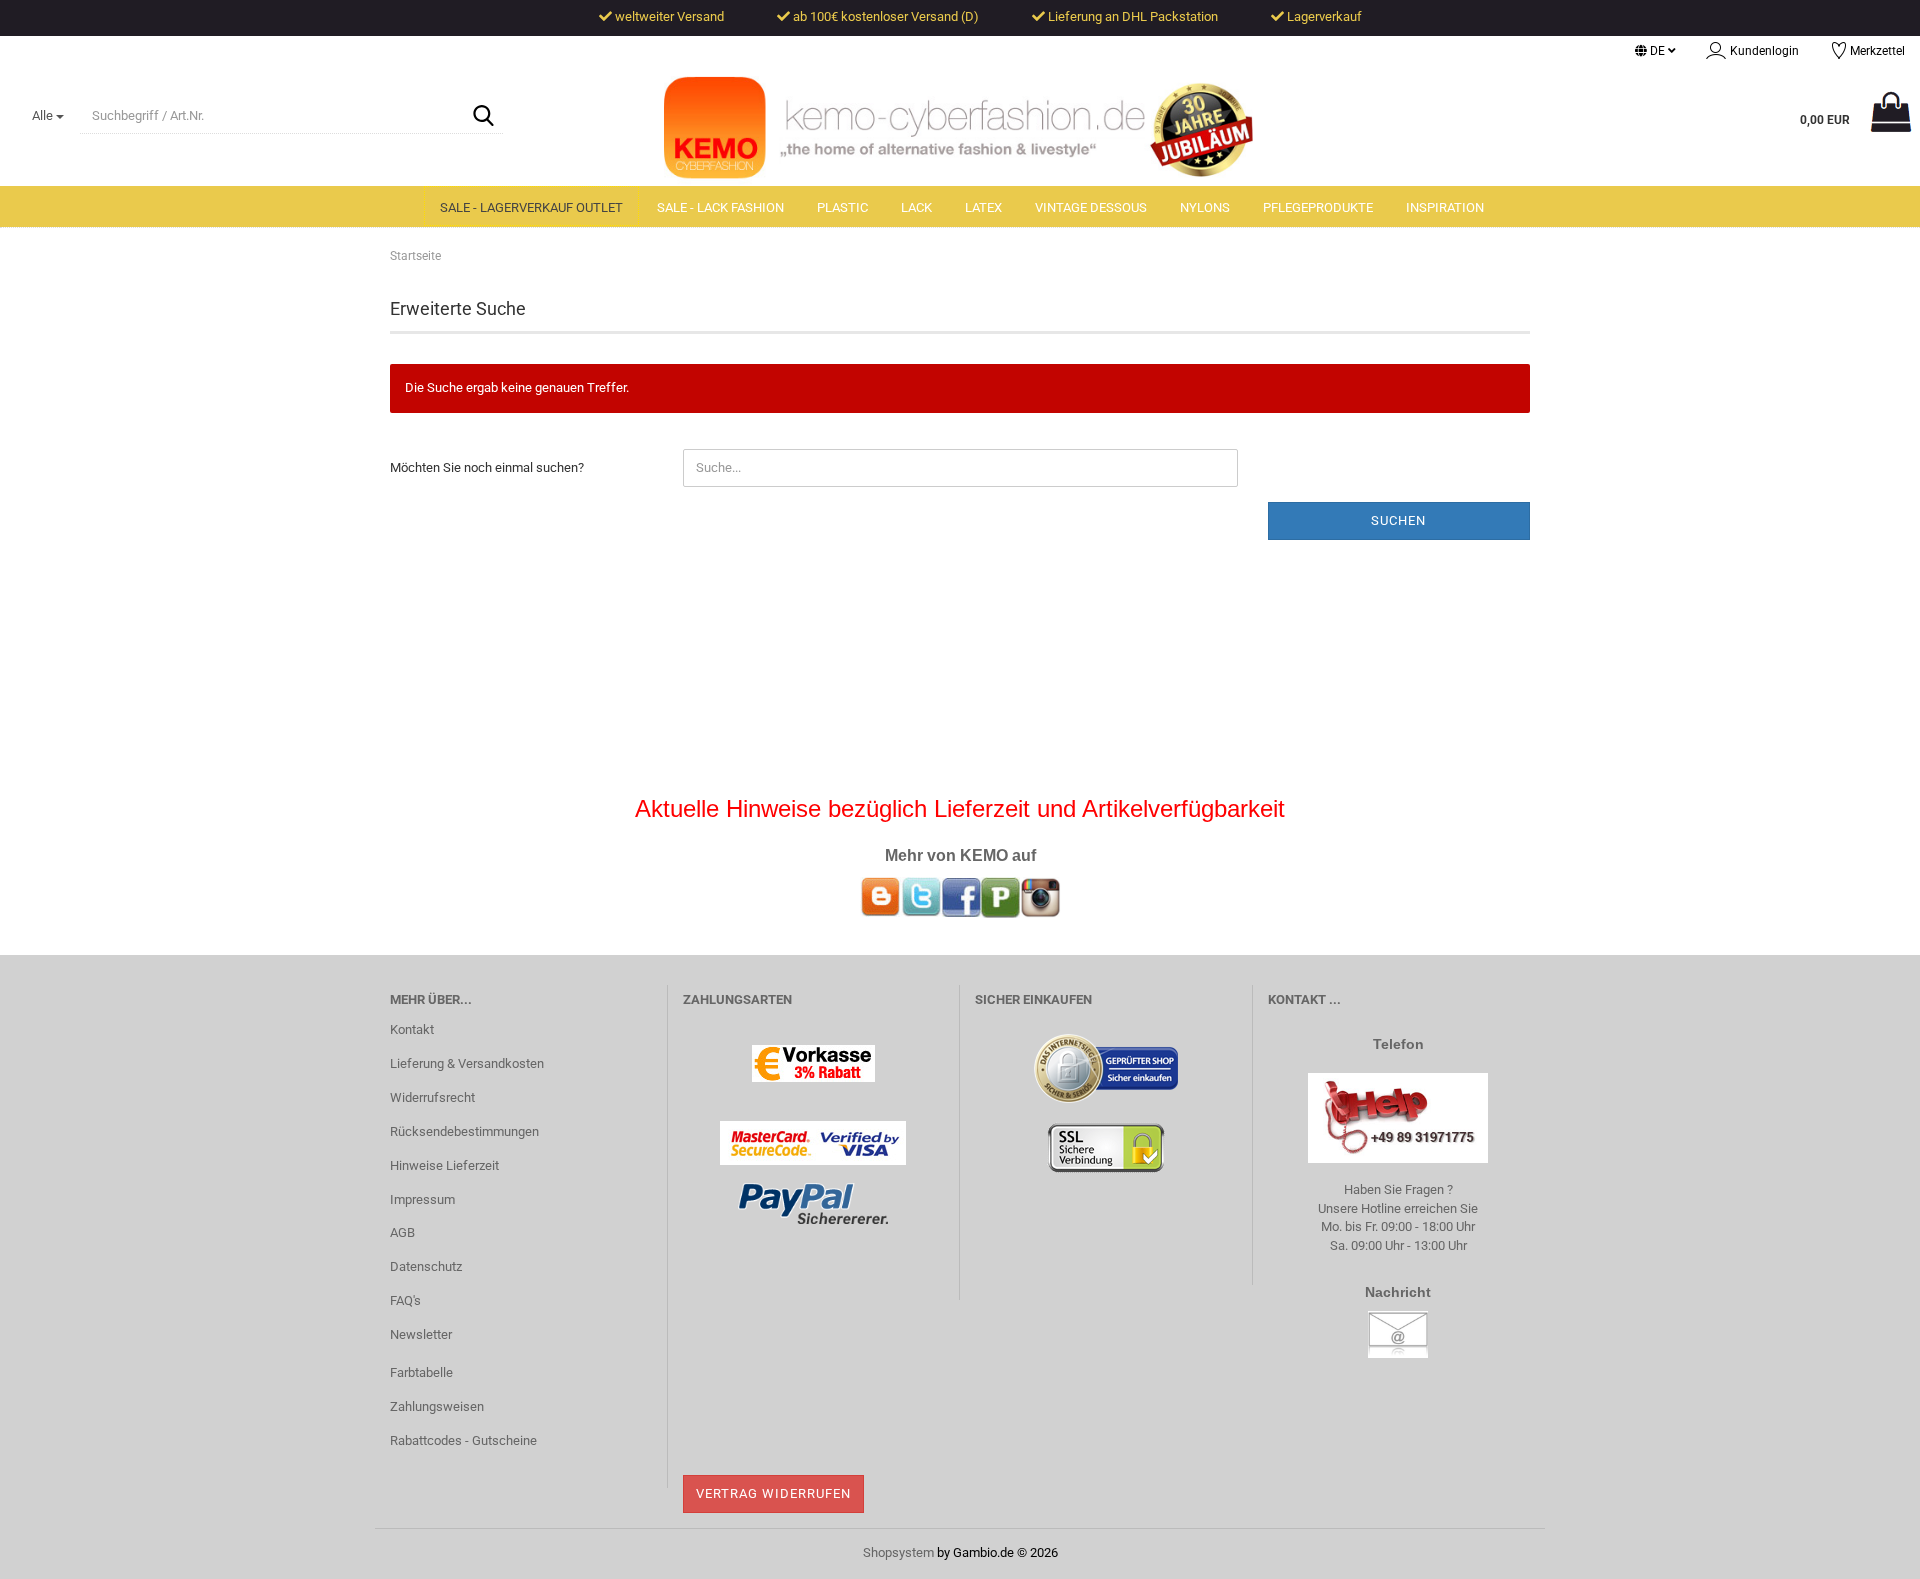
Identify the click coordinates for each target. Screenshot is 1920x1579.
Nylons (1205, 207)
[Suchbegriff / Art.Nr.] (484, 117)
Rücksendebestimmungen (464, 1131)
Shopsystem (898, 1552)
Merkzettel (1874, 51)
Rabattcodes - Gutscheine (463, 1440)
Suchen (1398, 520)
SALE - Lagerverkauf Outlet (531, 207)
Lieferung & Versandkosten (467, 1063)
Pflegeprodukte (1318, 207)
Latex (983, 207)
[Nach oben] (1865, 1549)
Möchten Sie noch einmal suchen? (487, 467)
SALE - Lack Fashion (720, 207)
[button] (1655, 51)
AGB (402, 1232)
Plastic (842, 207)
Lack (916, 207)
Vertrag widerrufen (773, 1493)
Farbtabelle (421, 1372)
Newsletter (421, 1334)
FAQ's (405, 1300)
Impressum (422, 1199)
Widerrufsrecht (432, 1097)
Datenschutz (426, 1266)
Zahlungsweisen (437, 1406)
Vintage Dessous (1091, 207)
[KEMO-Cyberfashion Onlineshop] (960, 131)
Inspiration (1445, 207)
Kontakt (412, 1029)
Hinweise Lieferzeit (444, 1165)
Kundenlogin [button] (1761, 51)
